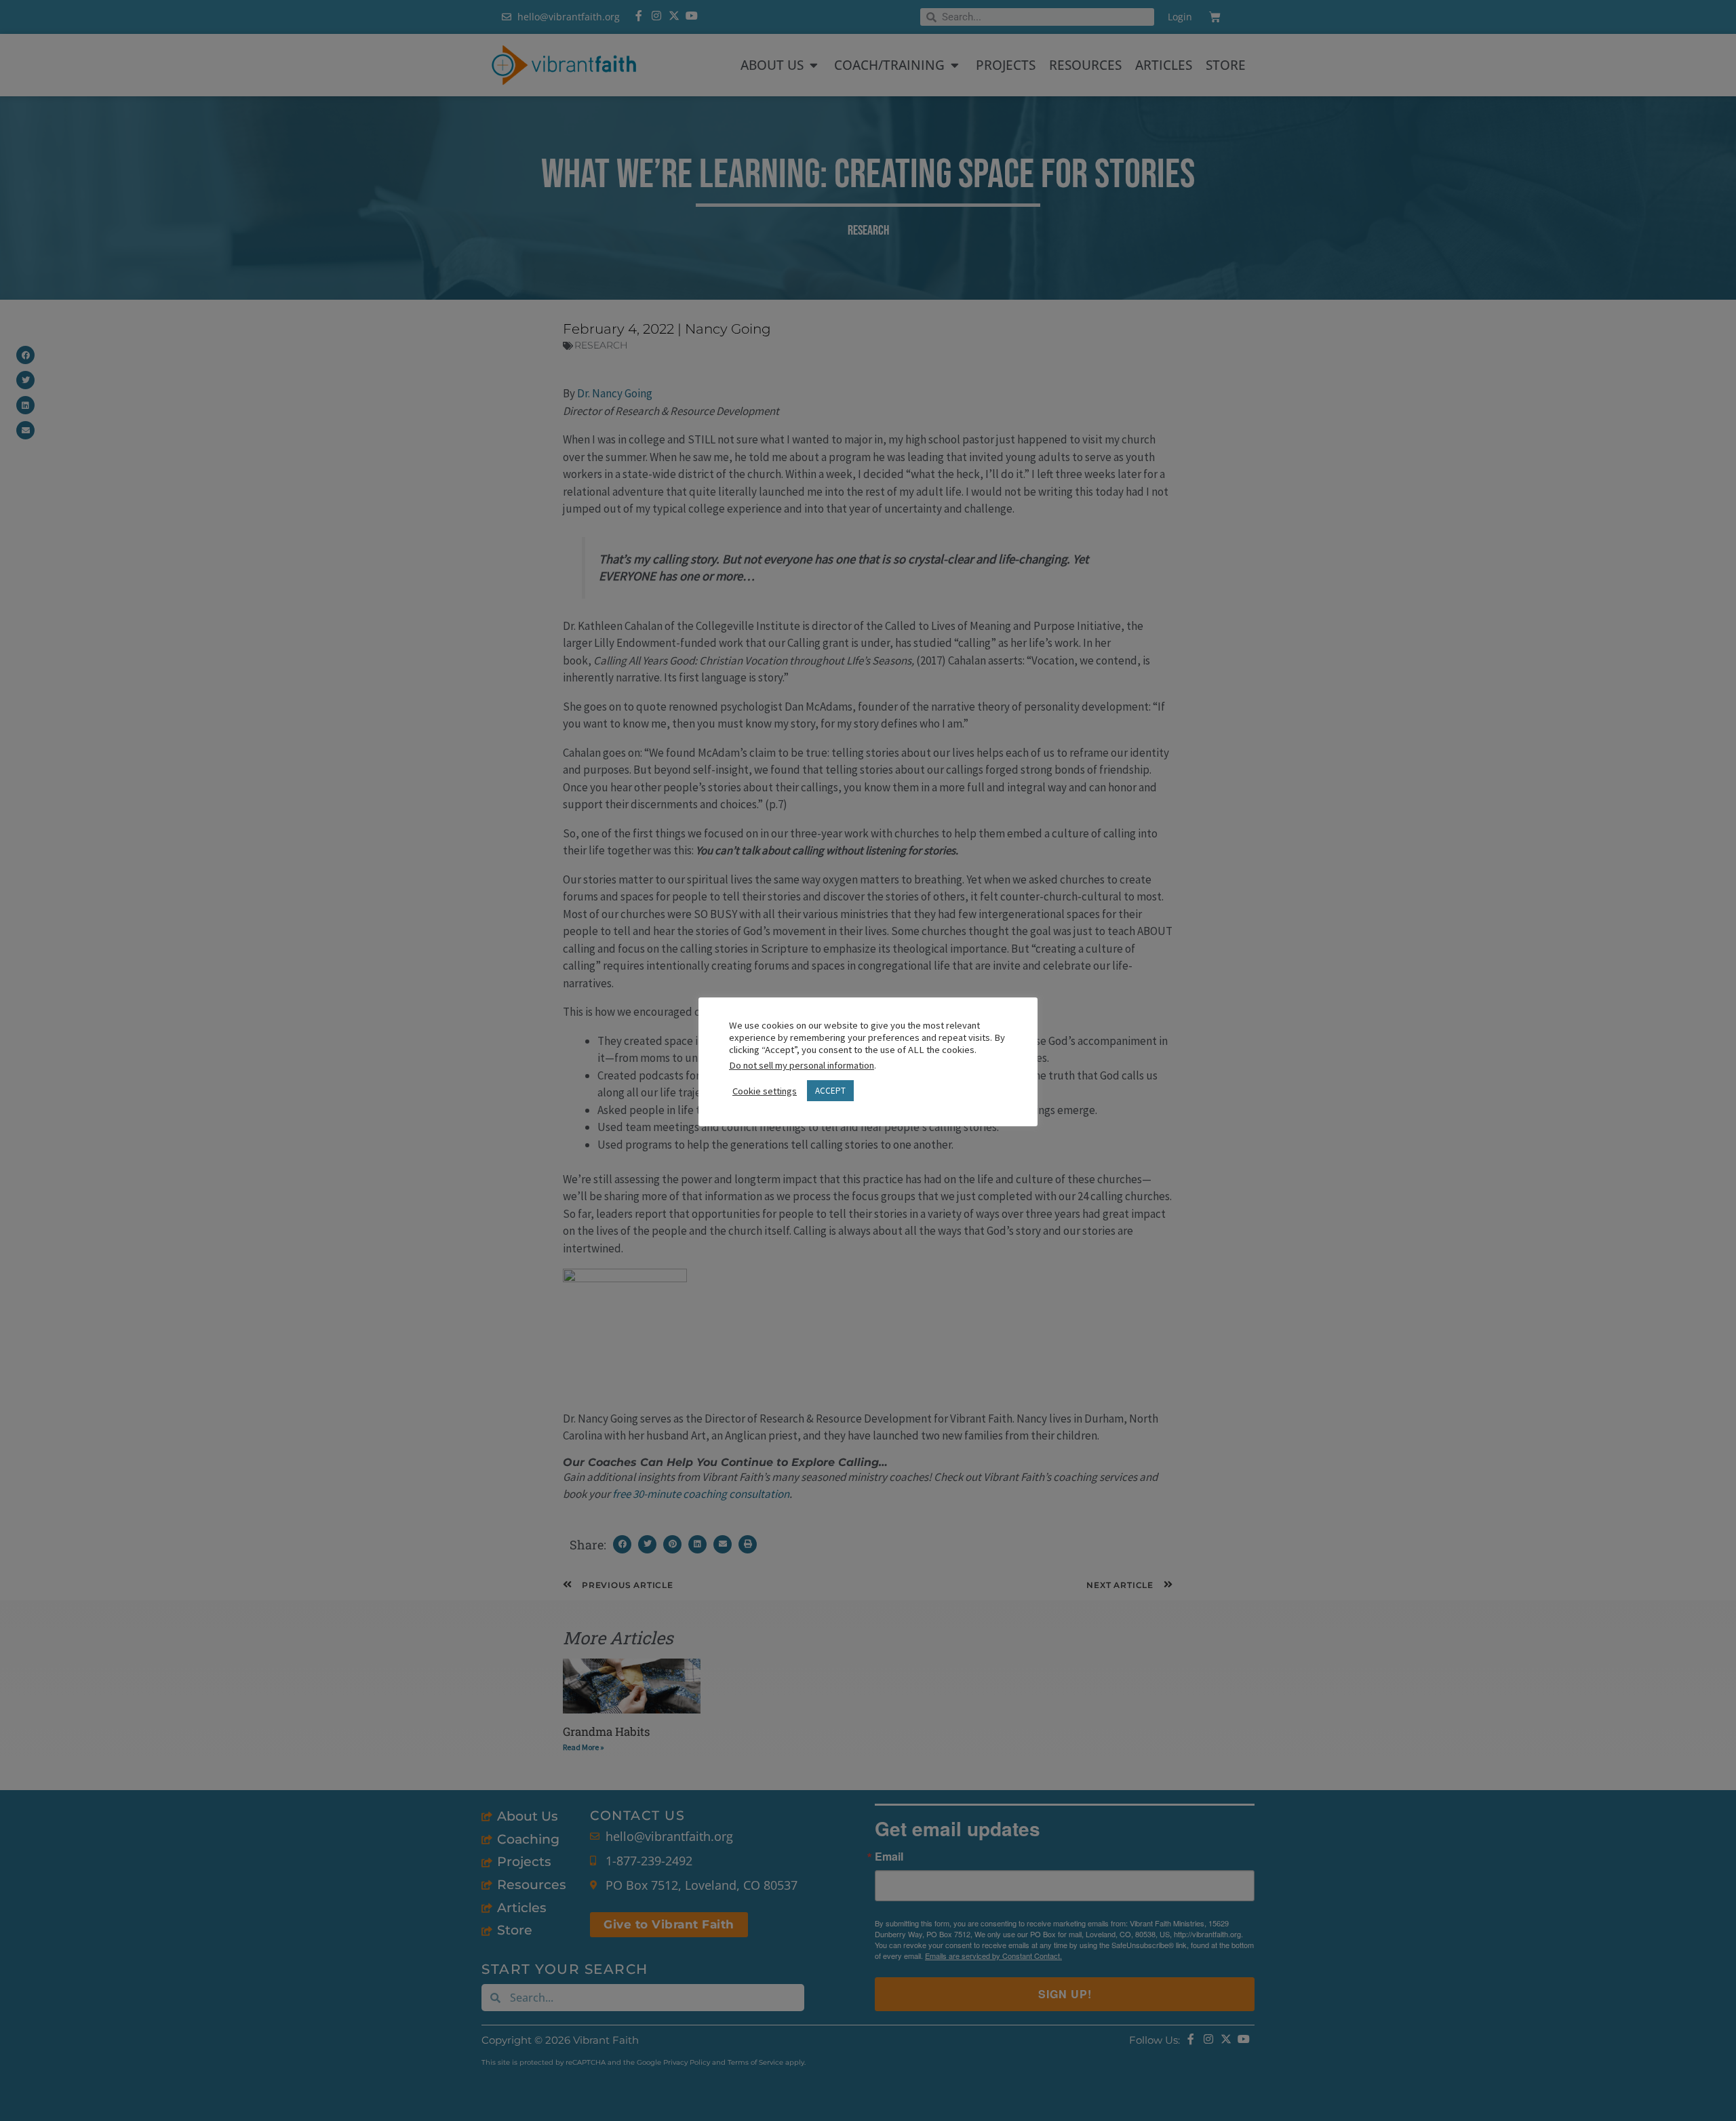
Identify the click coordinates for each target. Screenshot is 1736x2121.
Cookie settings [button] (765, 1091)
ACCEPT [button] (830, 1091)
